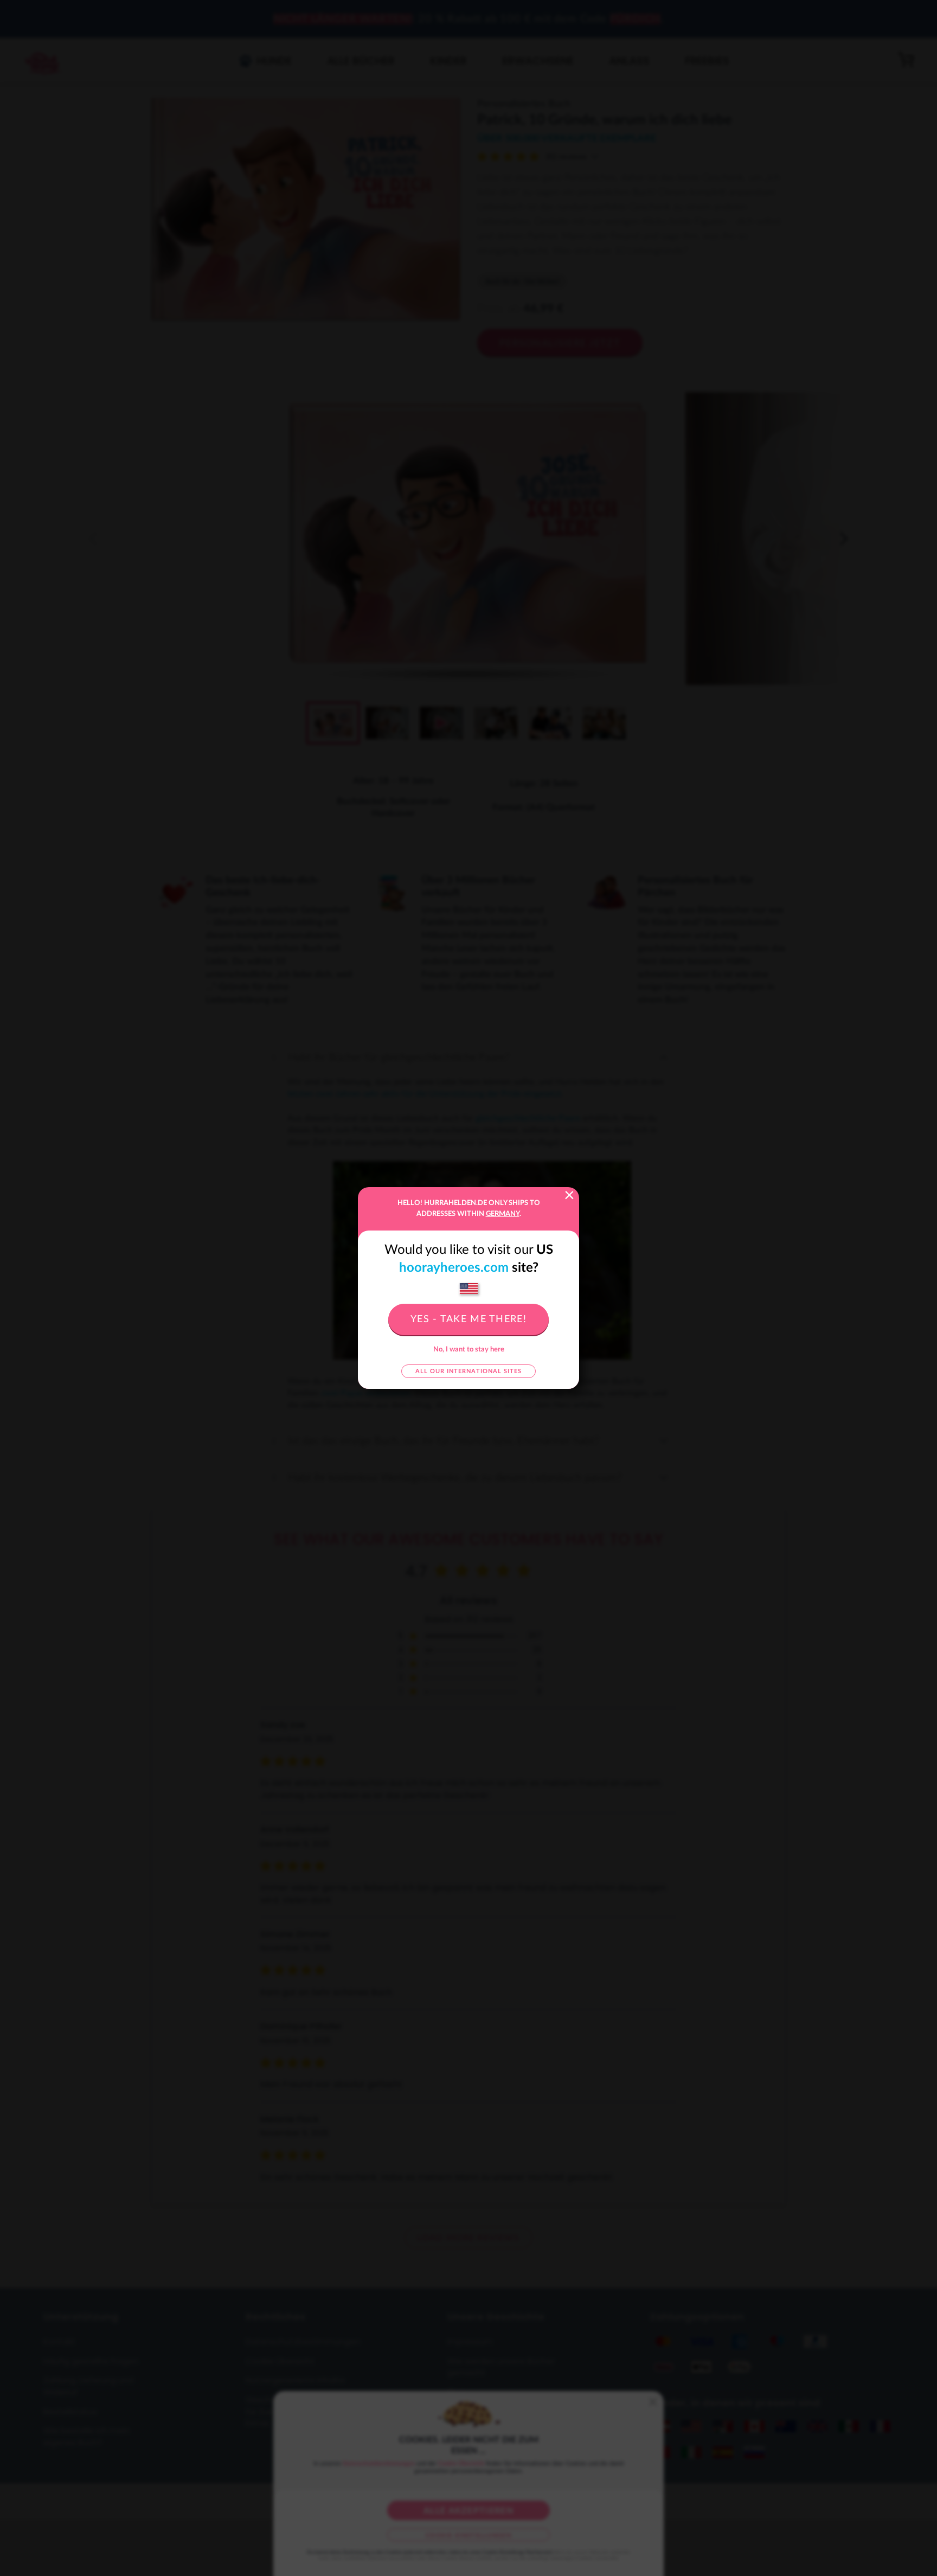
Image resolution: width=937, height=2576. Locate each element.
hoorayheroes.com (454, 1268)
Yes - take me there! (468, 1319)
